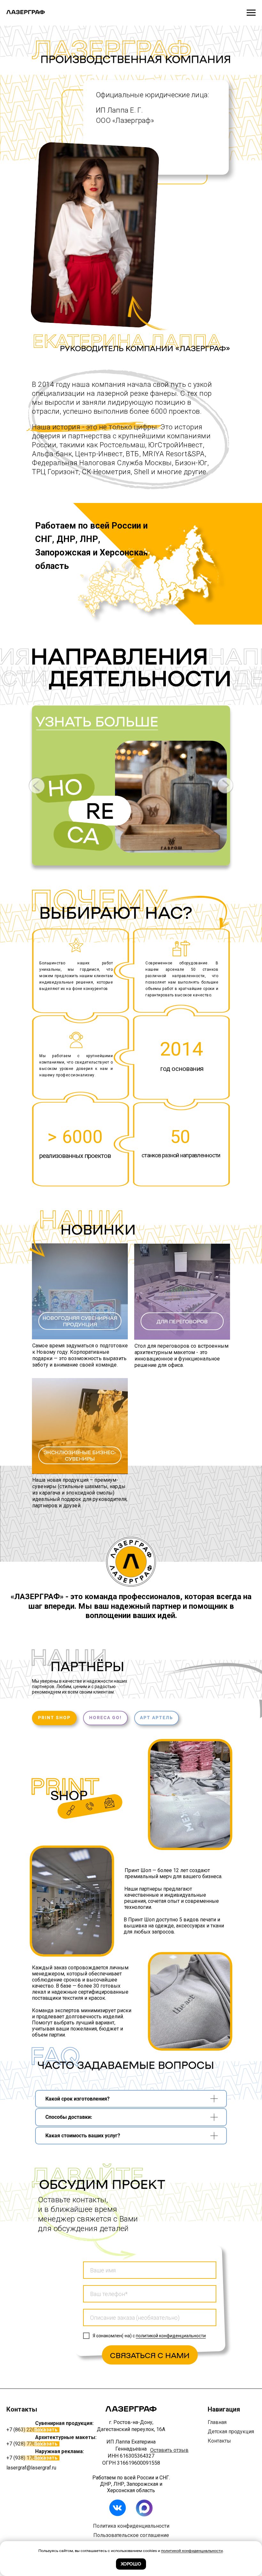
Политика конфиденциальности (131, 2526)
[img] (71, 1810)
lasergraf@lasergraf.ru (31, 2468)
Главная (217, 2422)
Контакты (219, 2441)
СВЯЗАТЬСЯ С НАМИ (150, 2355)
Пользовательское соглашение (131, 2535)
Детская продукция (231, 2432)
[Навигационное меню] (251, 13)
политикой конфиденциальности (171, 2336)
